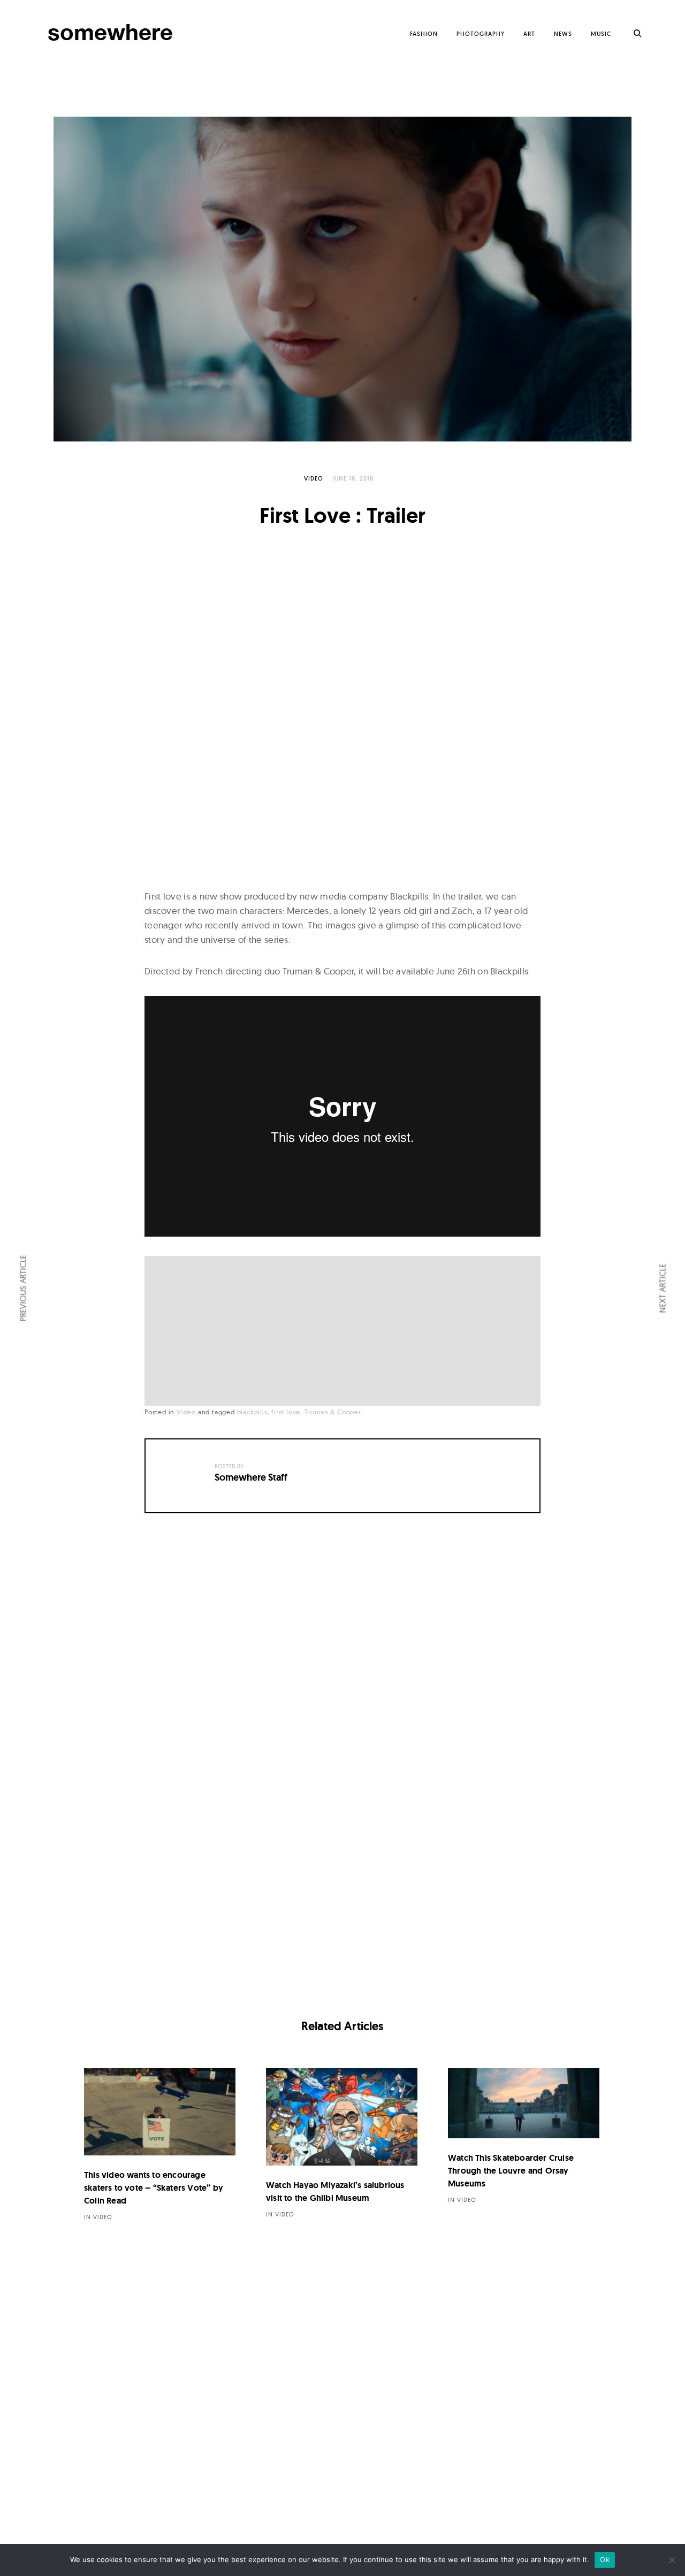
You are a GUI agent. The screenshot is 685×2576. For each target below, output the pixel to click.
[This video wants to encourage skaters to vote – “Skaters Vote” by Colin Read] (160, 2112)
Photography (481, 34)
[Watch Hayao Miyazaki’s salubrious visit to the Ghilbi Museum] (342, 2117)
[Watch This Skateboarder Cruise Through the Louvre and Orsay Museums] (524, 2104)
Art (529, 34)
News (563, 34)
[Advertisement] (345, 1332)
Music (601, 34)
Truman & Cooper (333, 1412)
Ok (605, 2559)
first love (286, 1412)
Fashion (424, 34)
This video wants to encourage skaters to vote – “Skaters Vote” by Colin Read (154, 2188)
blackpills (252, 1412)
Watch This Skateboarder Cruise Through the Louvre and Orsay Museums (511, 2171)
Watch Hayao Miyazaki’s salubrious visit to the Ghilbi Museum (335, 2192)
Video (314, 478)
